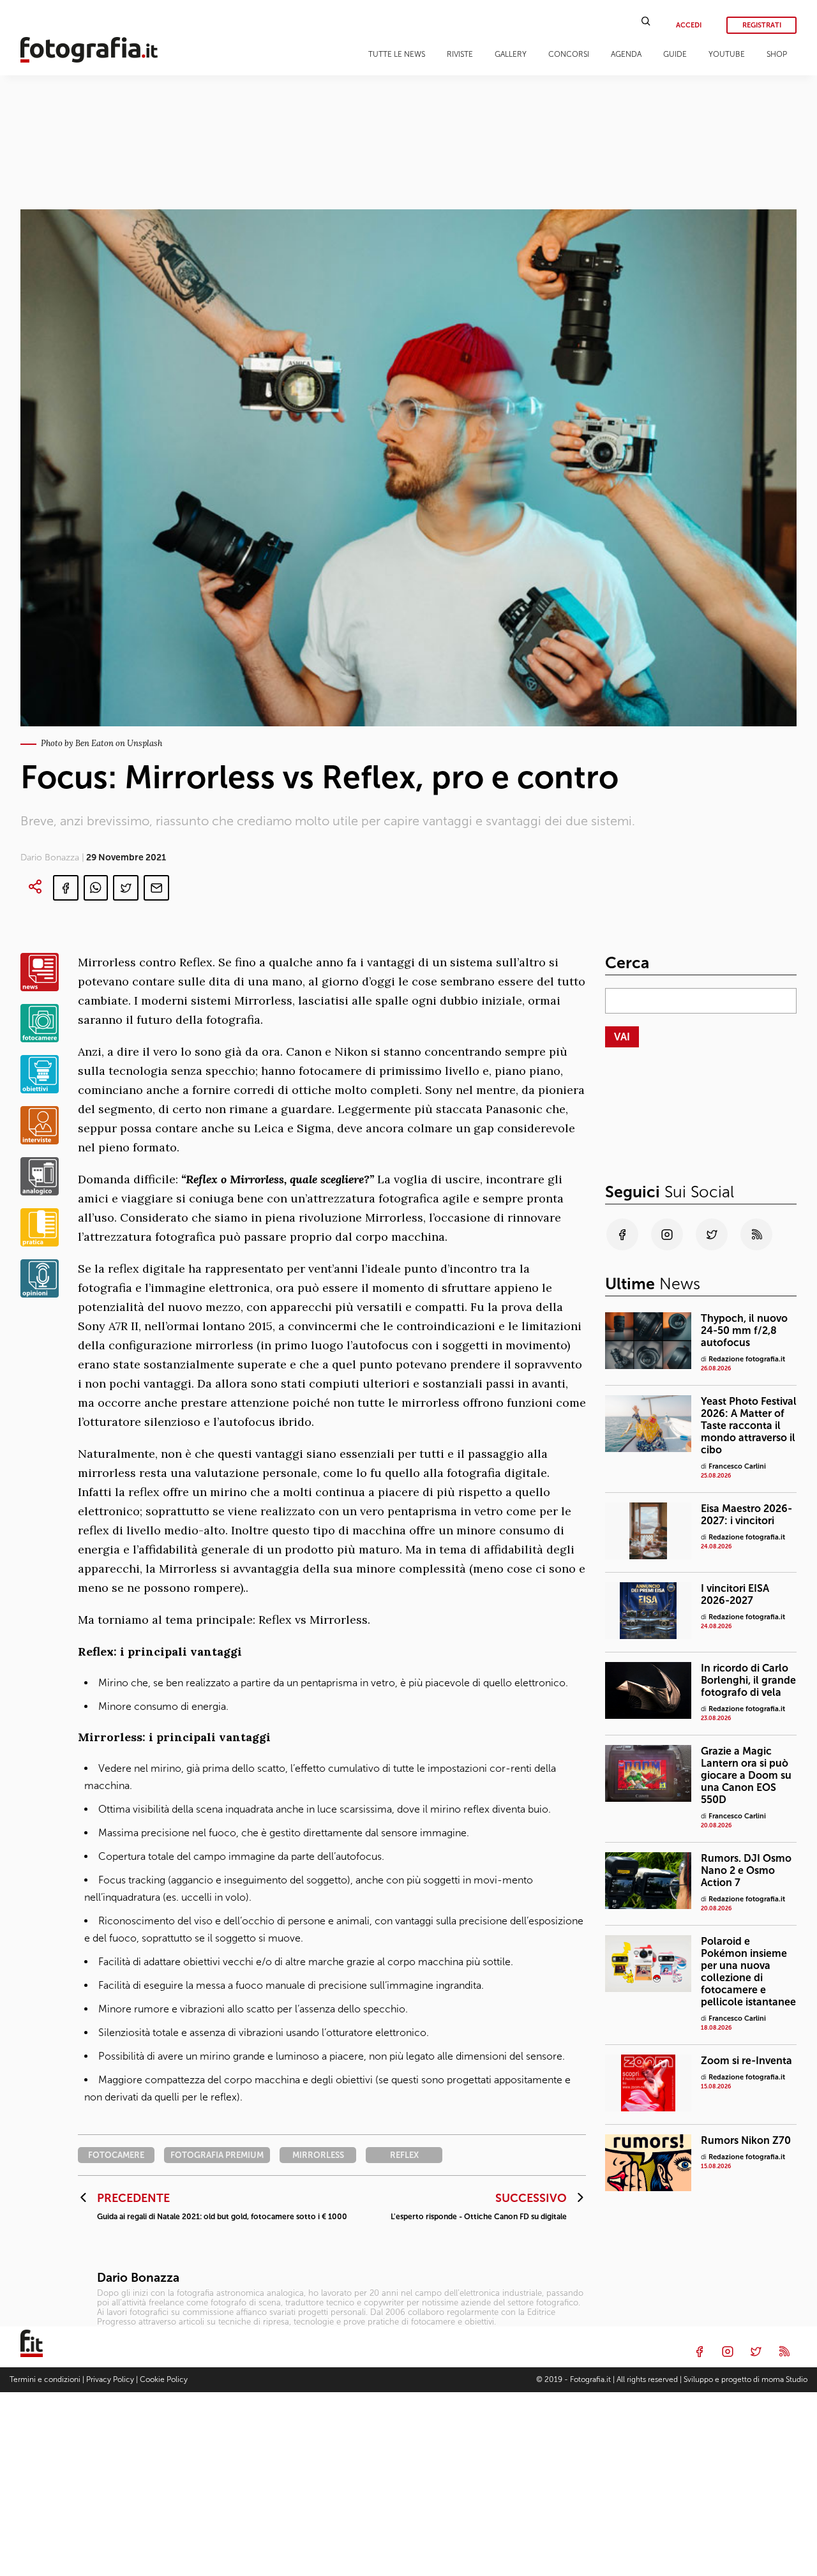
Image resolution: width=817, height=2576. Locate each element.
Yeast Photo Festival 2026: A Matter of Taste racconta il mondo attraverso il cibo (749, 1426)
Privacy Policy (110, 2379)
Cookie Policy (164, 2379)
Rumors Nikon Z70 (746, 2140)
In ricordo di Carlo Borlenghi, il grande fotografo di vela (748, 1680)
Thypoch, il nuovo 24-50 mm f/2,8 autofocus (744, 1330)
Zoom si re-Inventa (746, 2061)
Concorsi (569, 54)
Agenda (626, 54)
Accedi (689, 25)
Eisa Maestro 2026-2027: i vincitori (746, 1515)
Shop (777, 54)
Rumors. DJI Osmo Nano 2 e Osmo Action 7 (746, 1870)
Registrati (762, 25)
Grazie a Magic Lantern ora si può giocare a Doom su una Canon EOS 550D (746, 1775)
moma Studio (784, 2379)
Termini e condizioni (45, 2379)
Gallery (511, 54)
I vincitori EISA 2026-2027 (735, 1594)
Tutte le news (397, 54)
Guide (675, 54)
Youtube (727, 54)
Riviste (460, 54)
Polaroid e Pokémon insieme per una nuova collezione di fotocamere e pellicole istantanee (748, 1972)
